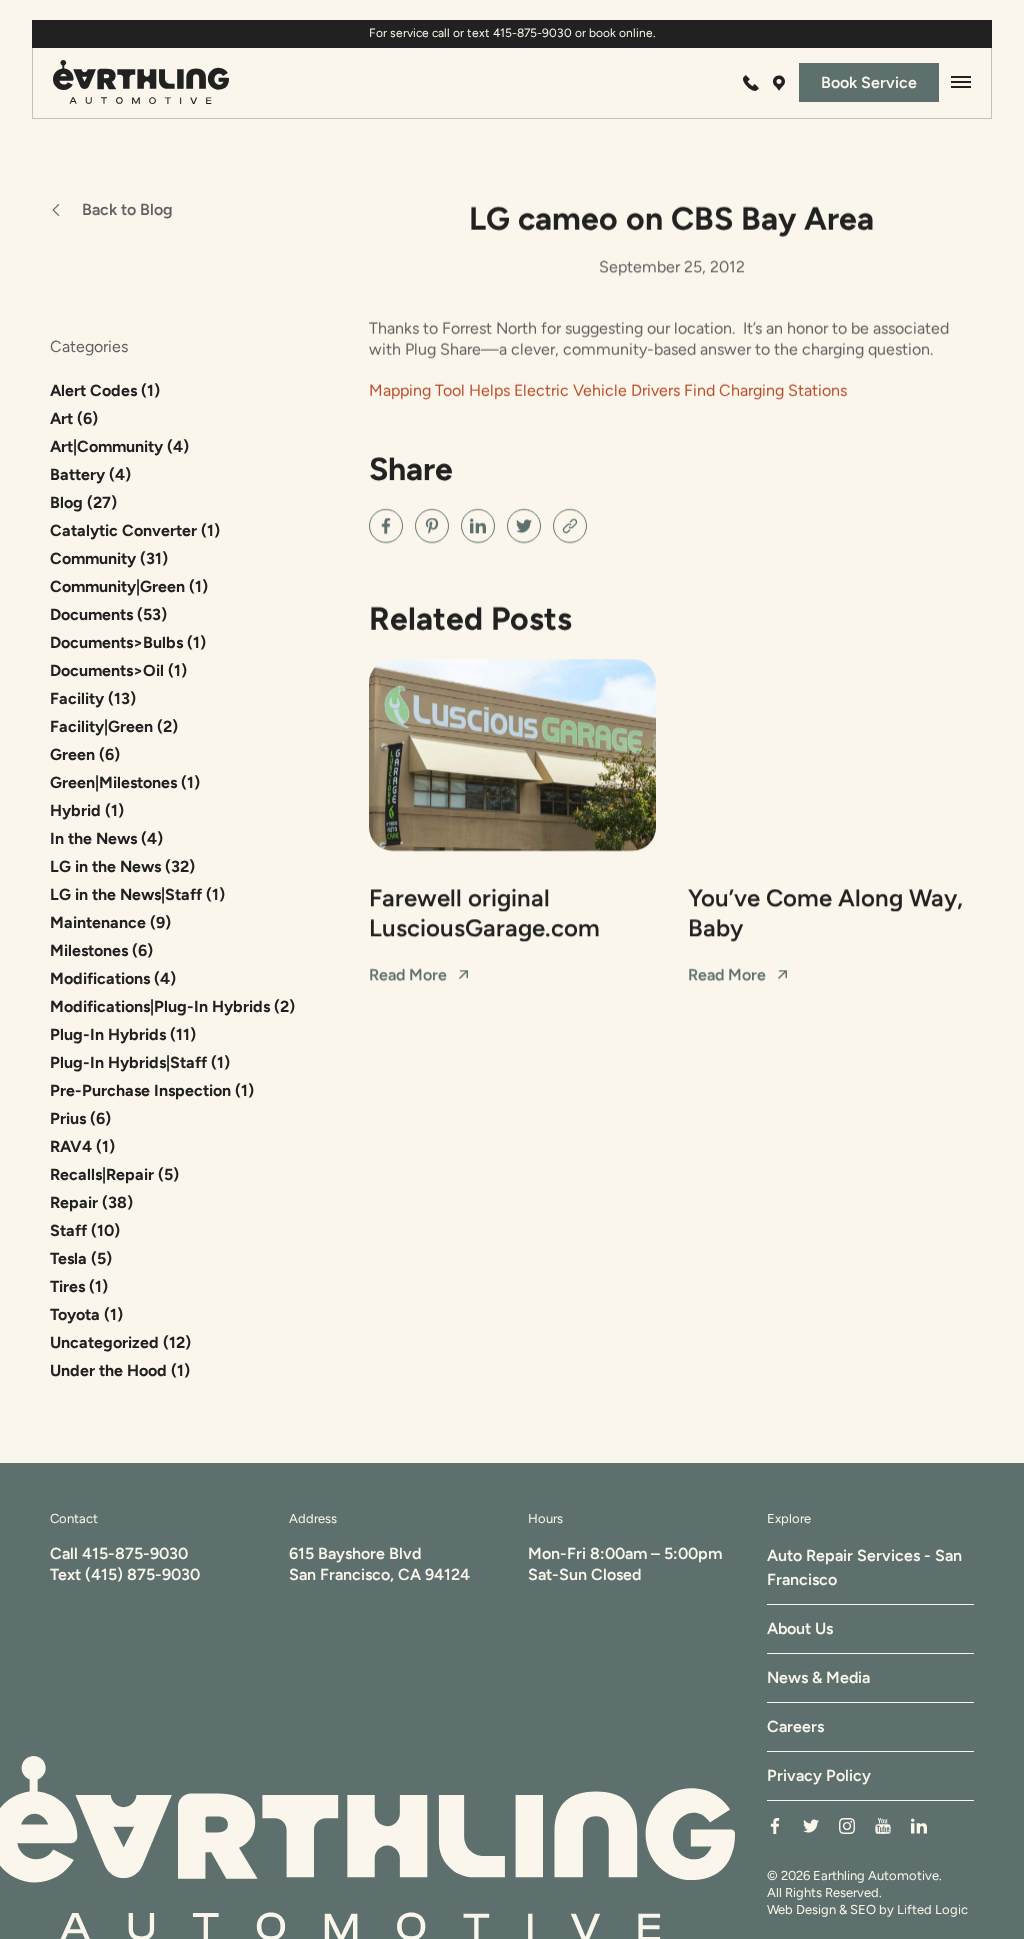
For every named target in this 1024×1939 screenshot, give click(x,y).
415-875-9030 (135, 1553)
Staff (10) (85, 1230)
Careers (795, 1726)
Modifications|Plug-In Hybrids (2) (172, 1006)
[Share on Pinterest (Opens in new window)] (432, 526)
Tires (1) (79, 1286)
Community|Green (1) (129, 586)
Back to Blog (127, 209)
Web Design (801, 1909)
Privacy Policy (819, 1775)
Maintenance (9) (110, 922)
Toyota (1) (86, 1314)
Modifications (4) (113, 978)
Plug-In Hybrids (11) (123, 1034)
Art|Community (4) (119, 446)
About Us (800, 1628)
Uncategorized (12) (120, 1342)
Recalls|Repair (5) (114, 1174)
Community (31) (109, 558)
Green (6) (85, 754)
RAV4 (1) (82, 1146)
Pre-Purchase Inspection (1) (152, 1090)
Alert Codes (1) (105, 390)
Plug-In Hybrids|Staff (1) (140, 1062)
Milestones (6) (101, 950)
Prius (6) (80, 1118)
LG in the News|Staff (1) (137, 894)
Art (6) (74, 418)
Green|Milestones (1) (125, 782)
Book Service (869, 82)
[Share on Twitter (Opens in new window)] (524, 526)
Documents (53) (108, 614)
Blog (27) (83, 502)
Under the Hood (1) (120, 1370)
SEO (863, 1909)
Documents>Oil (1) (118, 670)
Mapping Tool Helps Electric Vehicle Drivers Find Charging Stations (608, 390)
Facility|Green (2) (114, 726)
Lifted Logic (932, 1909)
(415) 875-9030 (142, 1574)
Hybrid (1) (87, 810)
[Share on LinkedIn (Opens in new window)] (478, 526)
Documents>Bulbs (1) (128, 642)
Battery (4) (90, 474)
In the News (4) (106, 838)
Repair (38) (91, 1202)
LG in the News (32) (122, 866)
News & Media (818, 1677)
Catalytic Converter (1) (135, 530)
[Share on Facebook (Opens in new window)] (386, 526)
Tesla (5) (81, 1258)
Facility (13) (93, 698)
